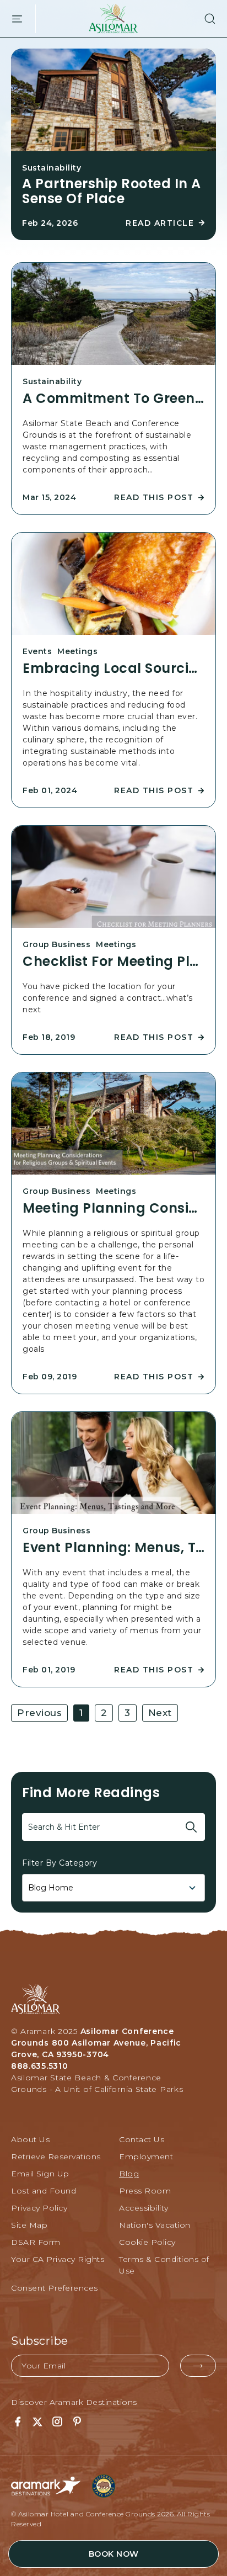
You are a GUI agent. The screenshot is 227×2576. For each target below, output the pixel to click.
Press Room (145, 2191)
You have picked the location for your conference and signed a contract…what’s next (108, 998)
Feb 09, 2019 (50, 1377)
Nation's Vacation (155, 2225)
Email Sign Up (40, 2174)
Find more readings (91, 1792)
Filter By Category (60, 1863)
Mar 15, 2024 (49, 497)
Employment (146, 2157)
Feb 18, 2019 (49, 1037)
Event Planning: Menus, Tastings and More (113, 1548)
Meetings (77, 651)
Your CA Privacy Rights (58, 2259)
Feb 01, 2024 (50, 790)
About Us (30, 2139)
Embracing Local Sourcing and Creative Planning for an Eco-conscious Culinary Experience (113, 668)
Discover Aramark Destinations (74, 2402)
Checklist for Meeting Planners (113, 962)
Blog (129, 2174)
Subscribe (40, 2341)
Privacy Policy (39, 2208)
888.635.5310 (39, 2066)
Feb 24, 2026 (50, 223)
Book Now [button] (114, 2554)
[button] (204, 19)
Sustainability (52, 168)
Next (160, 1713)
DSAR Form (36, 2242)
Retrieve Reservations (56, 2157)
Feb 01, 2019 (49, 1670)
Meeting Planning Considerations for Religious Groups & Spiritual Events (113, 1208)
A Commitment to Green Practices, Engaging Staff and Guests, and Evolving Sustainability (113, 399)
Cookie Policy (147, 2242)
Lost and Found (44, 2191)
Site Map (29, 2225)
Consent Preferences (55, 2288)
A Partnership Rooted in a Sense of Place (112, 191)
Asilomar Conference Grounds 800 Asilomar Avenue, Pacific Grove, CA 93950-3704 (96, 2043)
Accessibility (144, 2208)
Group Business (56, 944)
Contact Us (142, 2139)
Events (37, 651)
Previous (39, 1713)
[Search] (191, 1827)
